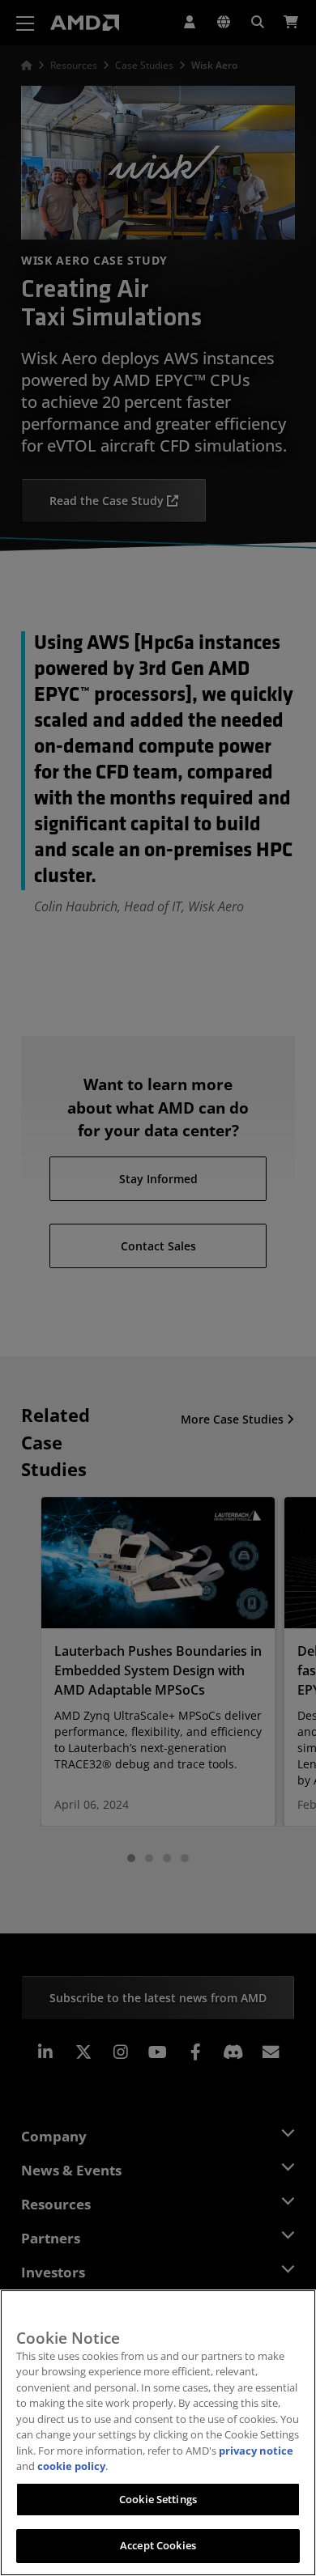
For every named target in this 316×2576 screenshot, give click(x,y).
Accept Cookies (158, 2545)
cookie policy (71, 2466)
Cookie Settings (158, 2499)
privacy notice (256, 2451)
